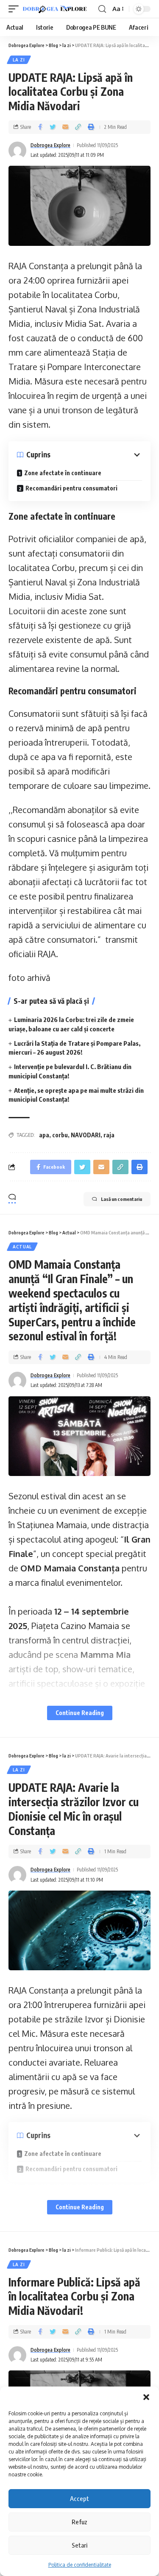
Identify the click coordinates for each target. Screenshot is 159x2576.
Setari (79, 2545)
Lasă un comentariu (121, 1199)
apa (44, 1135)
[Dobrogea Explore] (55, 9)
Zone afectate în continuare (63, 473)
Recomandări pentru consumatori (71, 488)
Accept (79, 2498)
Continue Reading (80, 1713)
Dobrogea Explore (50, 145)
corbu (60, 1135)
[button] (146, 2397)
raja (109, 1135)
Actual (22, 1247)
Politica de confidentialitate (80, 2565)
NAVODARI (86, 1135)
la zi (19, 60)
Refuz (79, 2522)
